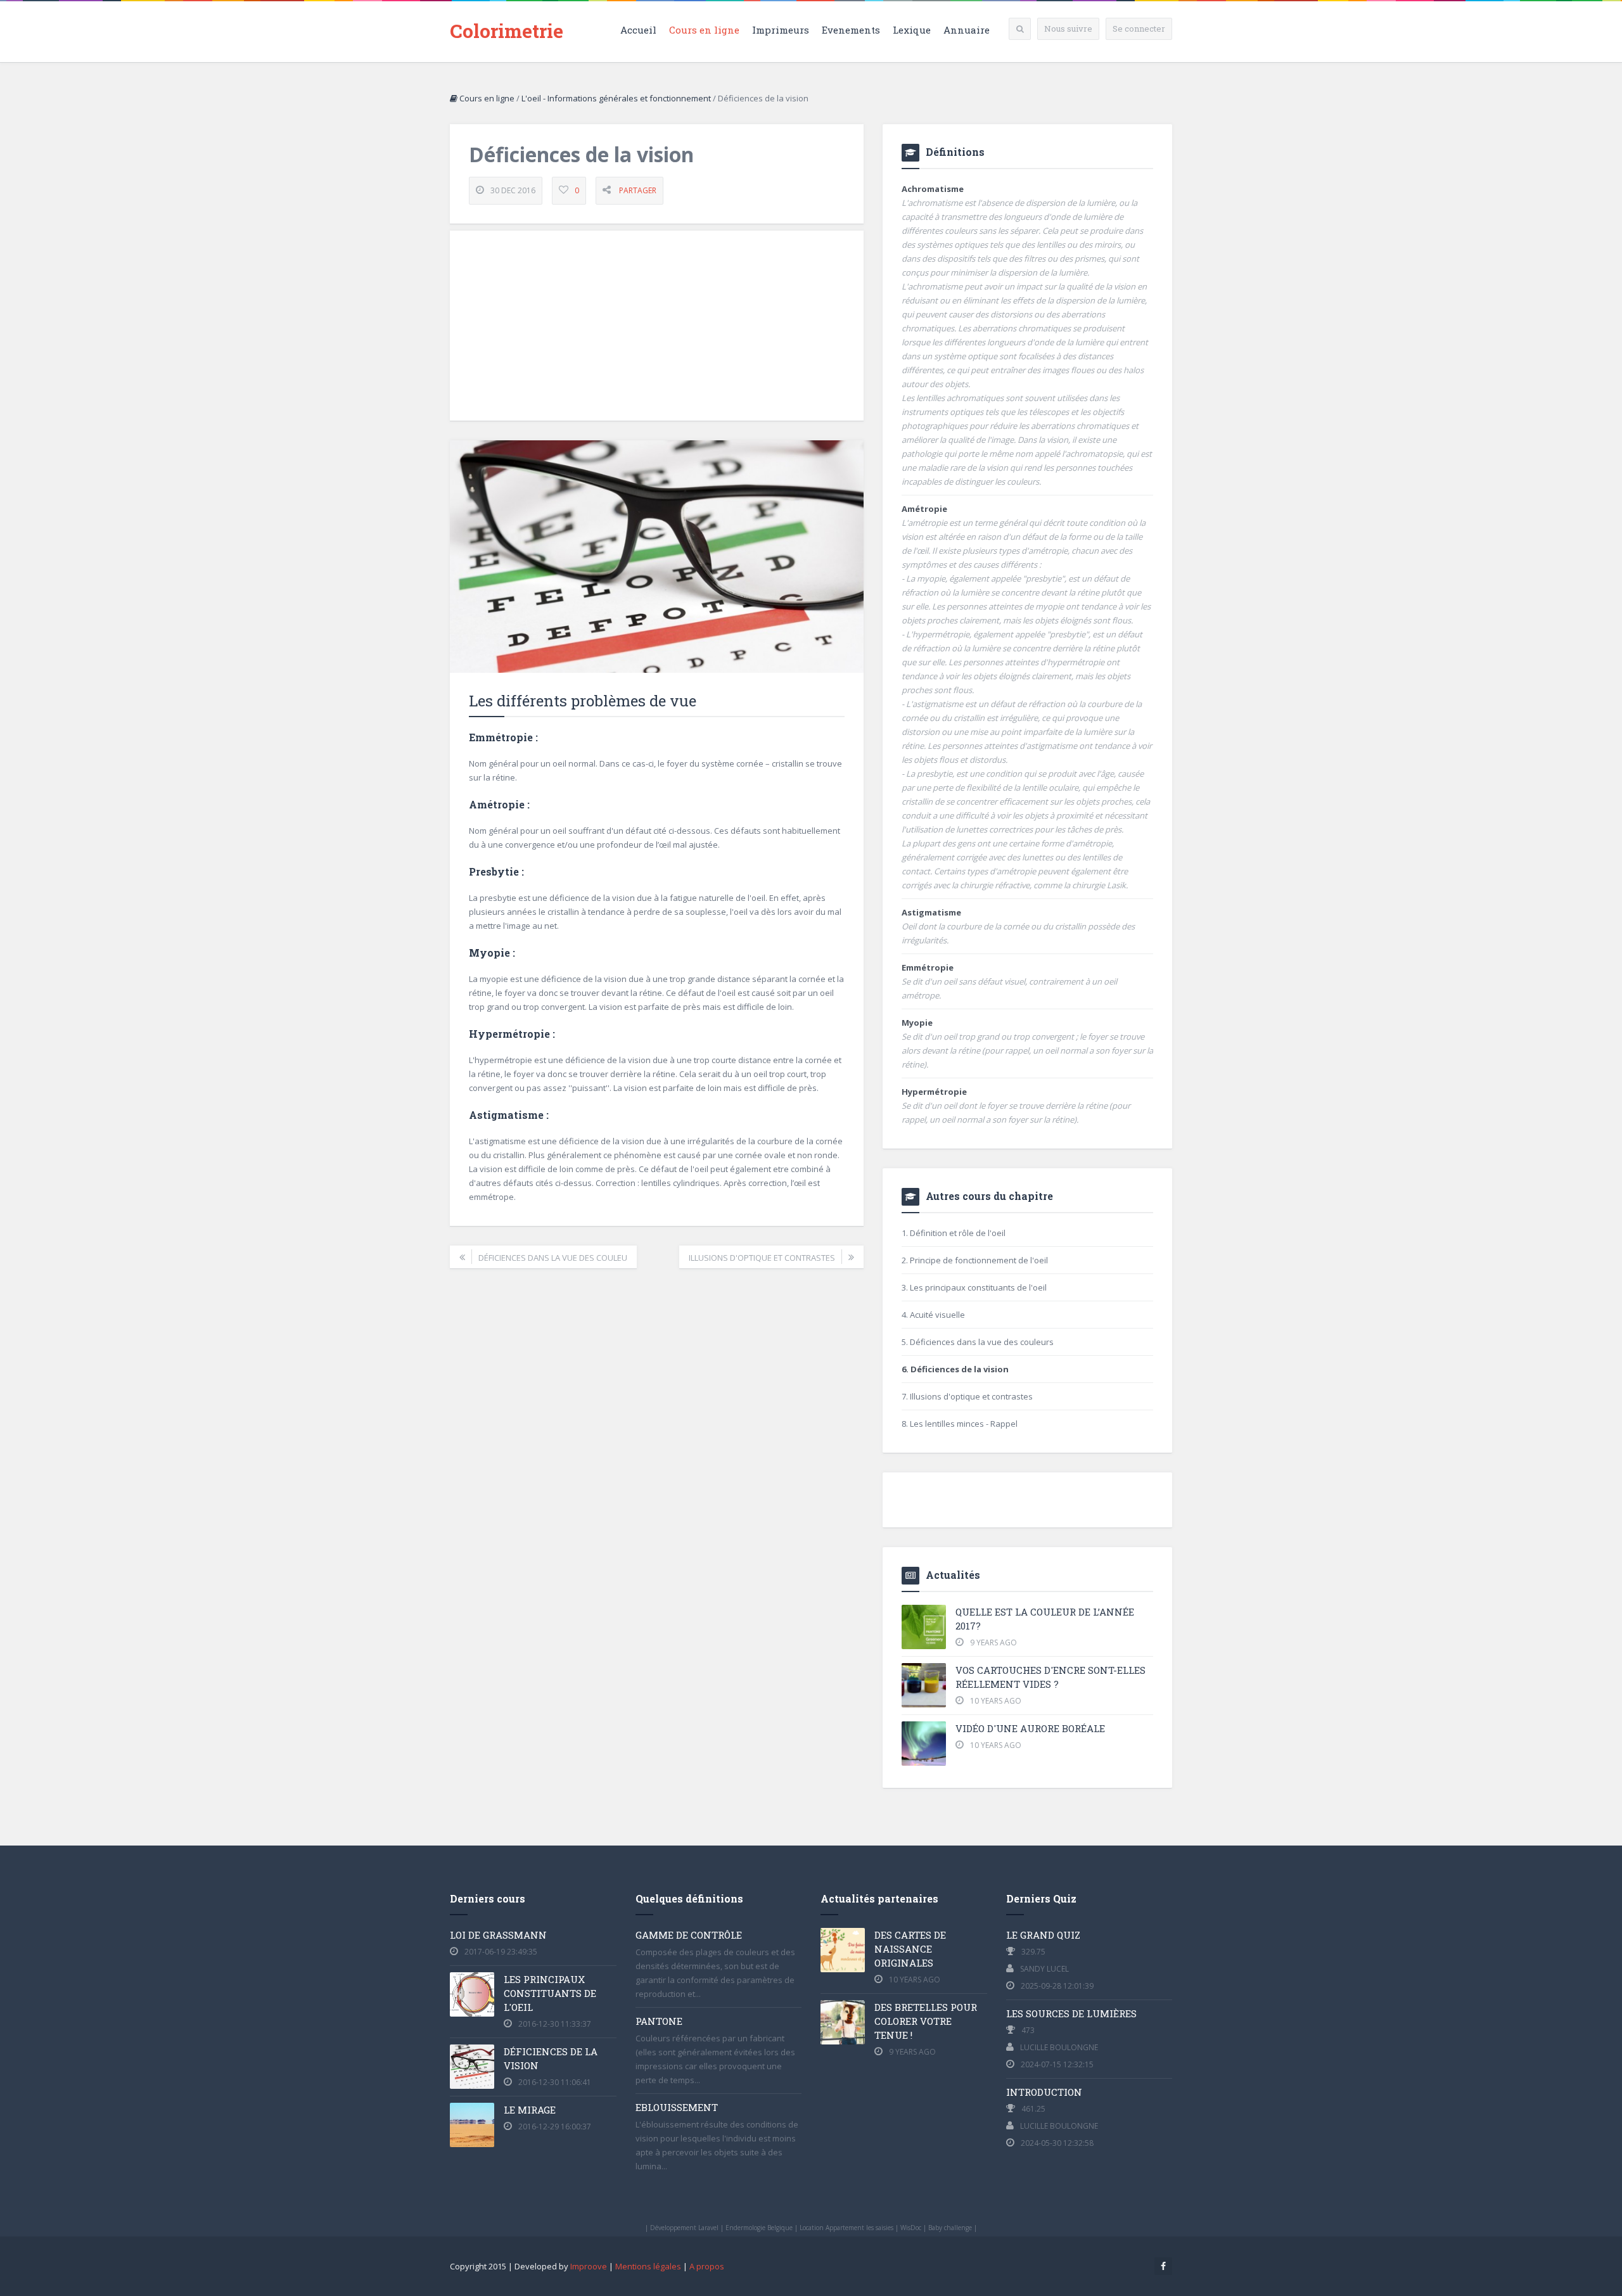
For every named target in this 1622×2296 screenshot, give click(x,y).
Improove (589, 2266)
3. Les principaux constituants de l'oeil (974, 1287)
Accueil (638, 30)
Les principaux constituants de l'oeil (550, 1993)
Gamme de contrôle (689, 1935)
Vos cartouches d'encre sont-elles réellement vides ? (1050, 1677)
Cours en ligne (704, 30)
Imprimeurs (781, 30)
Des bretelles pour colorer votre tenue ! (926, 2021)
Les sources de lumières (1071, 2013)
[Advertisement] (657, 326)
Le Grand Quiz (1043, 1935)
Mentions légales (648, 2266)
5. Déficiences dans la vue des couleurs (978, 1342)
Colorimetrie (507, 31)
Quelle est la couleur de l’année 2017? (1045, 1619)
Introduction (1044, 2092)
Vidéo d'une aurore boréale (1030, 1728)
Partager (638, 190)
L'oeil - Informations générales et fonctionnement (616, 98)
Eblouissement (677, 2107)
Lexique (912, 30)
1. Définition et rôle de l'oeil (954, 1233)
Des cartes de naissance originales (910, 1949)
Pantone (659, 2021)
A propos (707, 2266)
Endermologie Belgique (759, 2228)
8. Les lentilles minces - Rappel (960, 1424)
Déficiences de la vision (551, 2058)
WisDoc (911, 2228)
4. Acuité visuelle (933, 1315)
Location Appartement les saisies (846, 2228)
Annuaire (967, 30)
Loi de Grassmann (498, 1935)
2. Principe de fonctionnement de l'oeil (975, 1260)
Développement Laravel (684, 2228)
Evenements (851, 30)
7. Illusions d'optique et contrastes (967, 1396)
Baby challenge (950, 2228)
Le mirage (530, 2110)
